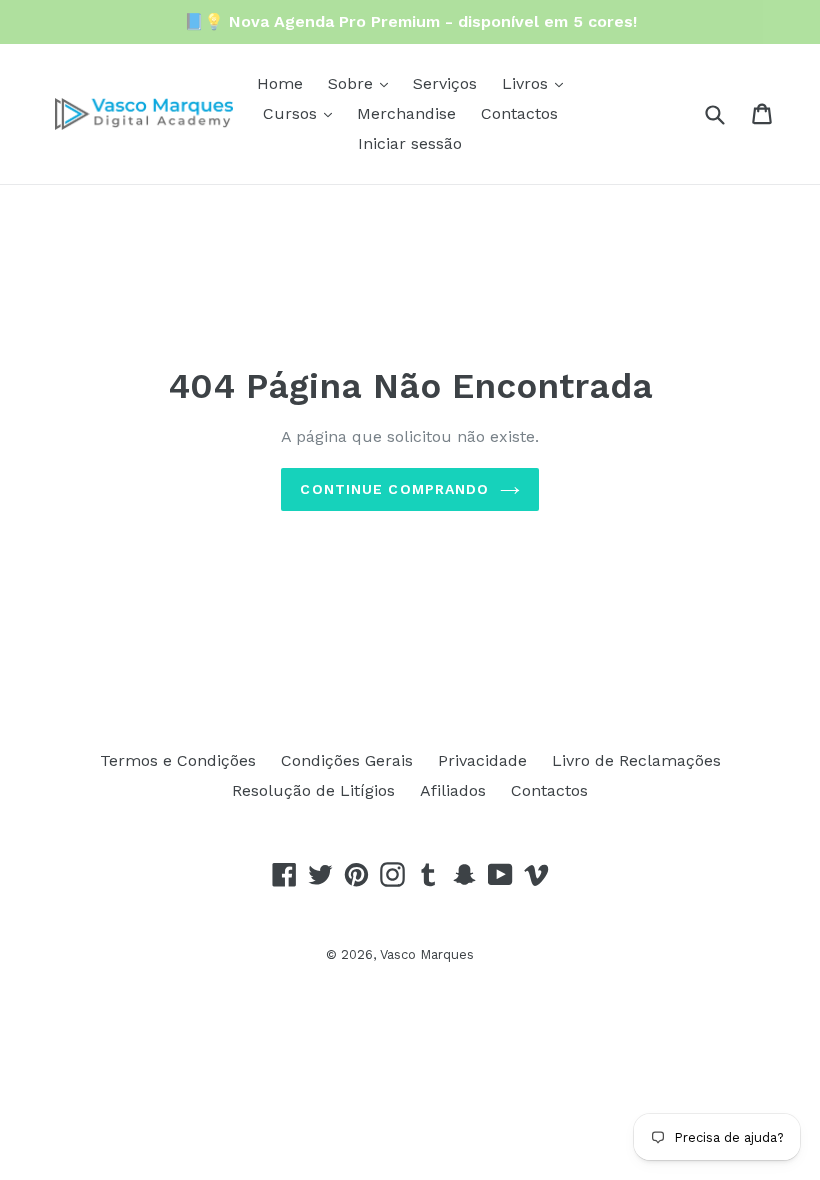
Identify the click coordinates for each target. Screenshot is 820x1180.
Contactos (519, 113)
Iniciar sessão (410, 143)
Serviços (445, 83)
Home (280, 83)
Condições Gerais (347, 760)
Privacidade (482, 760)
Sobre (353, 83)
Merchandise (406, 113)
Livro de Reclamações (636, 760)
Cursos (292, 113)
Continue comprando (394, 489)
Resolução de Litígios (313, 790)
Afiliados (453, 790)
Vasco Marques (427, 954)
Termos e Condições (178, 760)
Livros (527, 83)
